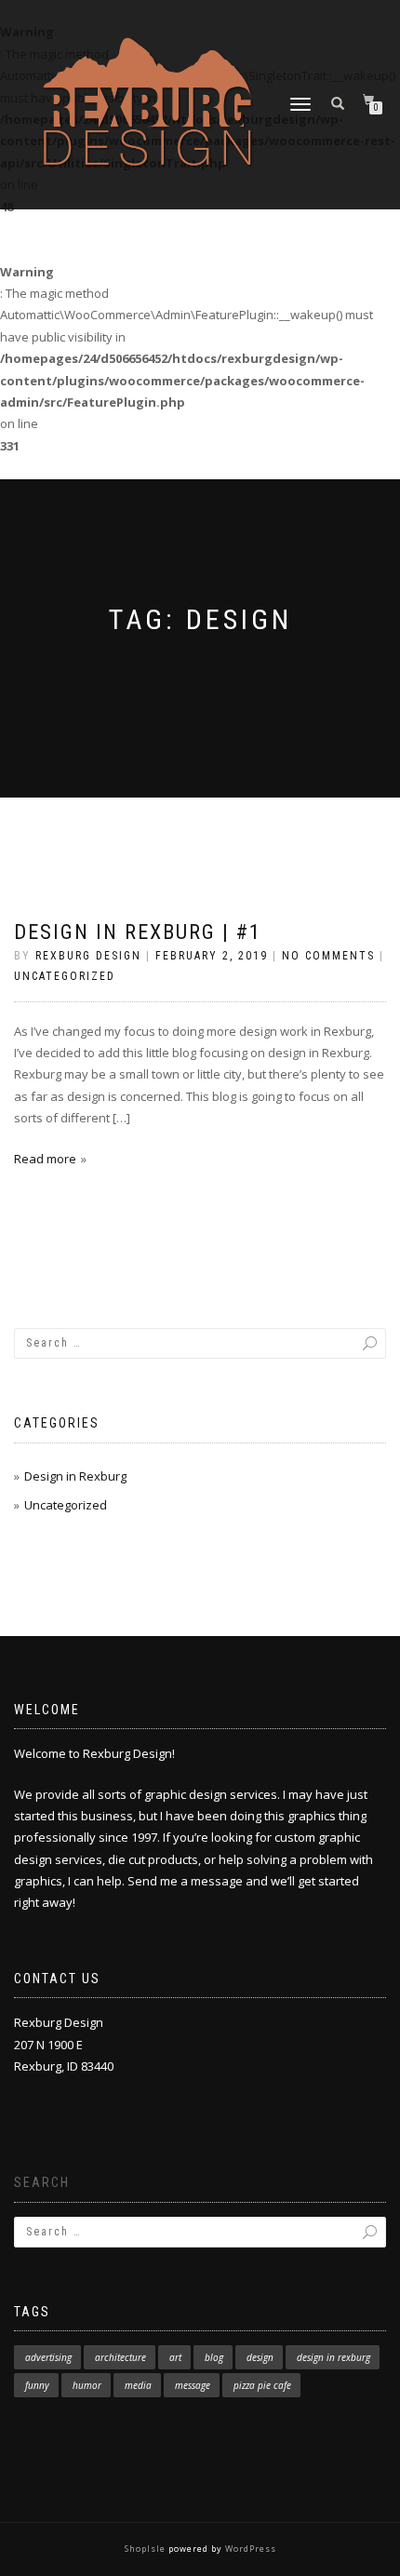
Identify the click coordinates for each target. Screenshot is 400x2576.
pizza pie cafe (262, 2385)
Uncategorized (65, 976)
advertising (48, 2357)
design (260, 2357)
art (175, 2357)
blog (214, 2357)
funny (37, 2385)
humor (87, 2385)
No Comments (328, 956)
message (193, 2385)
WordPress (249, 2549)
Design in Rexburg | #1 (138, 932)
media (138, 2385)
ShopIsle (147, 2549)
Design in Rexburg (75, 1476)
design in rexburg (333, 2357)
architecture (120, 2357)
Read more (45, 1159)
